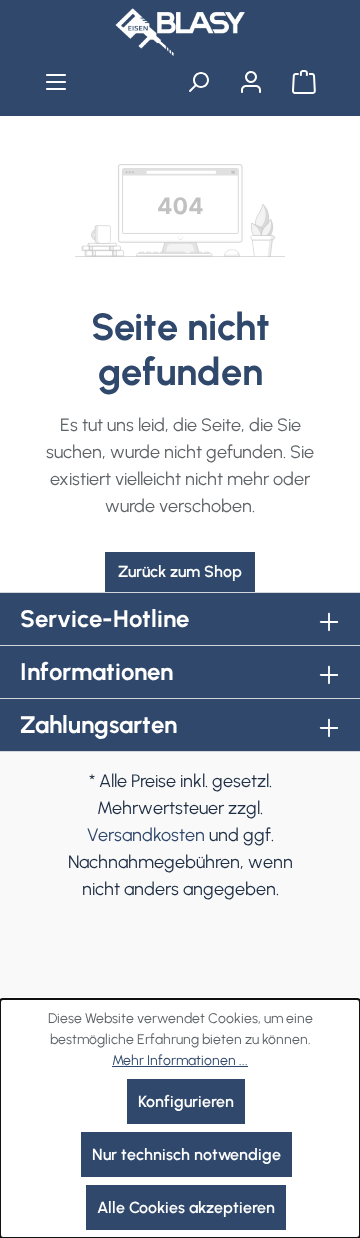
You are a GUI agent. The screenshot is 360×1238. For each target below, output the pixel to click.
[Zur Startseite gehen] (180, 32)
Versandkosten (146, 835)
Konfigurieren (186, 1101)
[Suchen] (198, 82)
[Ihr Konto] (250, 82)
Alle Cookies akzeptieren (186, 1207)
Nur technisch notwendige (186, 1154)
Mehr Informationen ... (180, 1060)
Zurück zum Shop (180, 571)
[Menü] (56, 82)
